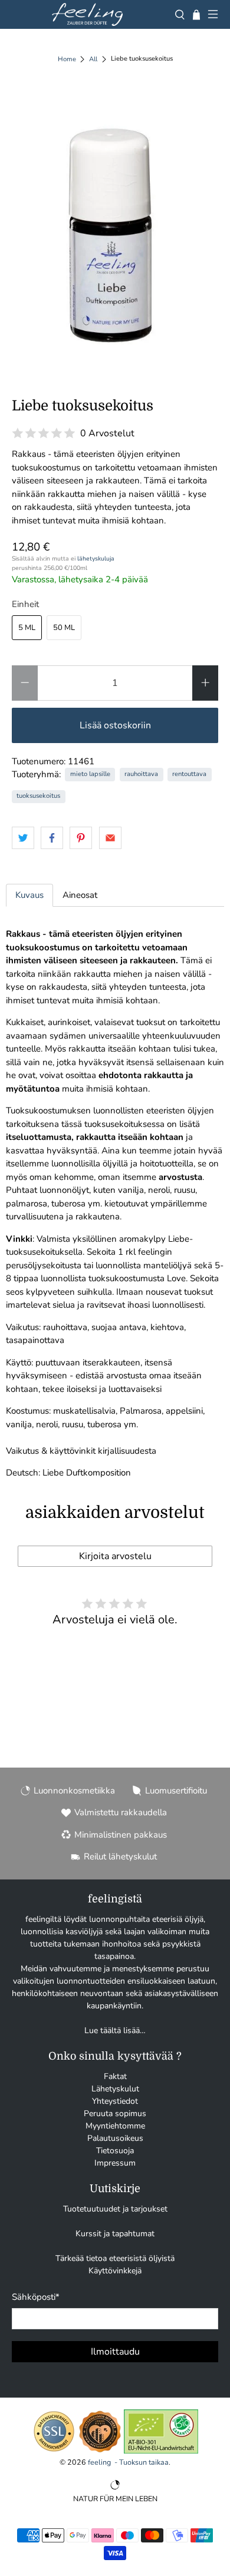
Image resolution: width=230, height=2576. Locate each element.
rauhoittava (141, 774)
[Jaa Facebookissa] (52, 838)
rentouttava (189, 774)
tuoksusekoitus (38, 796)
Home (67, 59)
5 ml (27, 628)
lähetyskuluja (96, 558)
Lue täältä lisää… (115, 2030)
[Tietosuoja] (54, 2451)
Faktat (115, 2076)
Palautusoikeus (115, 2138)
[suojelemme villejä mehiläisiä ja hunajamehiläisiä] (100, 2451)
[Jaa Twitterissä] (23, 838)
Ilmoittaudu (115, 2352)
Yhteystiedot (115, 2101)
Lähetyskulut (115, 2089)
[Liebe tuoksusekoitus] (115, 226)
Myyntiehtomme (115, 2126)
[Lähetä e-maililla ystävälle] (110, 838)
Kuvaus (29, 895)
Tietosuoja (115, 2151)
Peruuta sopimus (115, 2113)
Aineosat (80, 895)
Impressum (115, 2163)
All (93, 59)
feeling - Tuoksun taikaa (128, 2462)
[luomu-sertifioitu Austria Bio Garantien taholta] (161, 2451)
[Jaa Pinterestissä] (81, 838)
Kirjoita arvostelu (115, 1556)
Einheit (25, 604)
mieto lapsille (90, 774)
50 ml (64, 628)
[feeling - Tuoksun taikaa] (87, 14)
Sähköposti (36, 2297)
